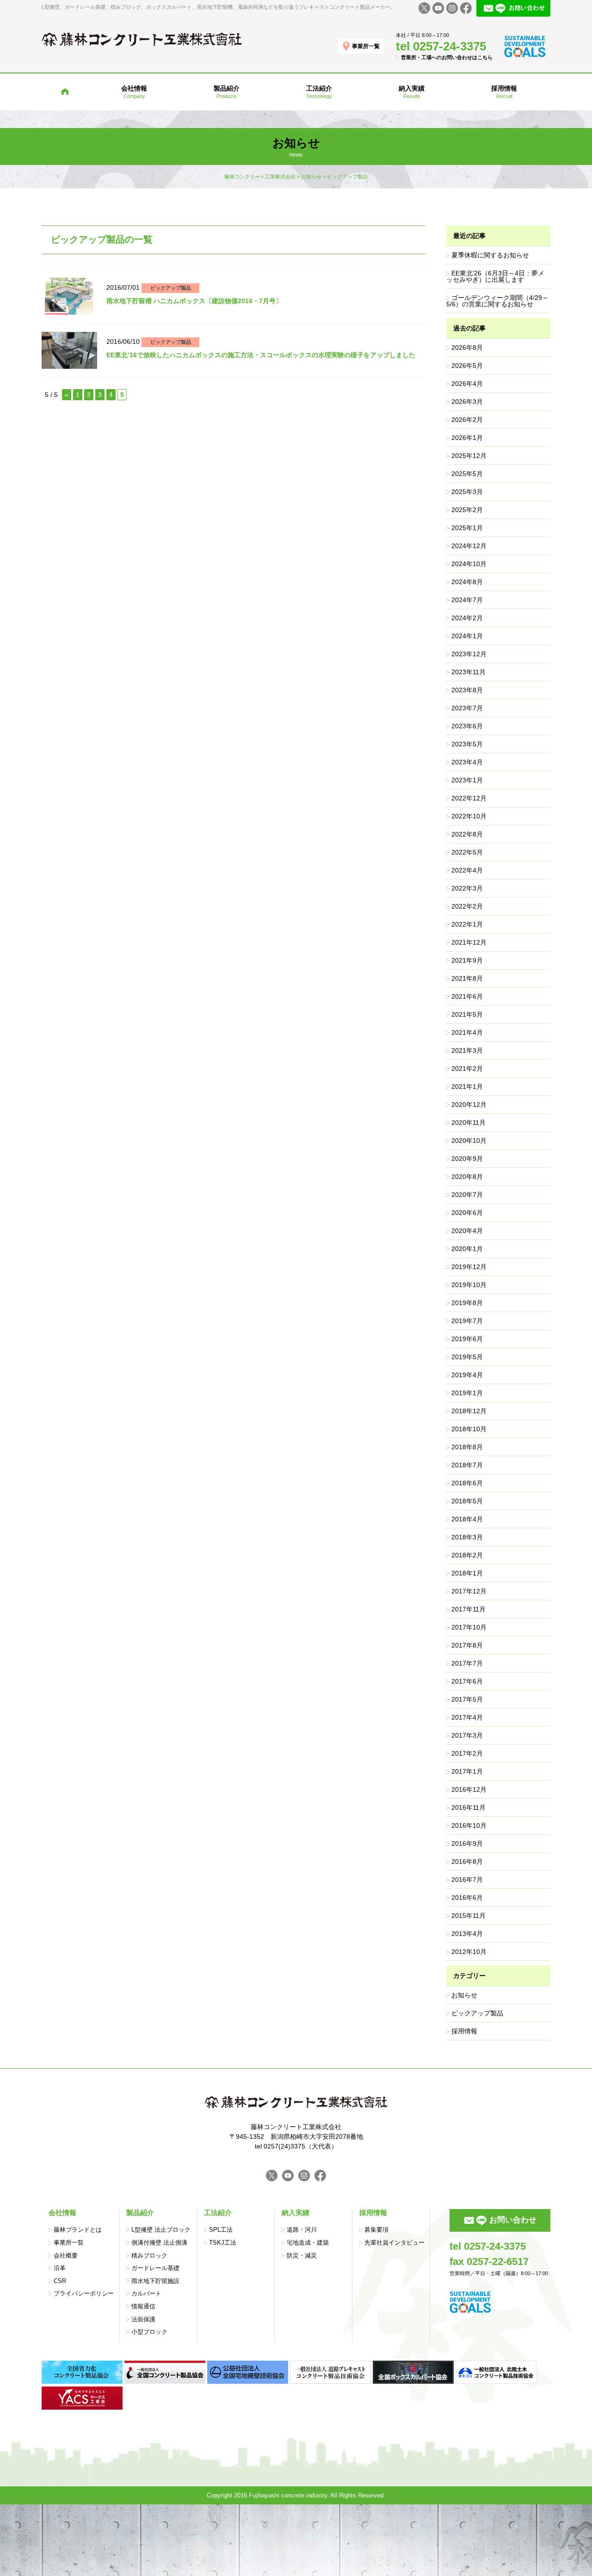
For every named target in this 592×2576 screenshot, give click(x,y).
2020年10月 (469, 1141)
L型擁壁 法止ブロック (161, 2230)
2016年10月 (469, 1825)
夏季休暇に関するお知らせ (490, 255)
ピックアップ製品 (171, 288)
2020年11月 (469, 1123)
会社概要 (66, 2256)
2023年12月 (469, 654)
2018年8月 (467, 1447)
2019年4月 (467, 1375)
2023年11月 (469, 672)
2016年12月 (469, 1789)
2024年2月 (467, 618)
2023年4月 (467, 762)
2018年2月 (467, 1555)
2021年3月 (467, 1050)
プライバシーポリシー (84, 2294)
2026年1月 (467, 438)
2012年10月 (469, 1952)
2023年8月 (467, 690)
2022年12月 (469, 798)
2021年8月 (467, 978)
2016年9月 (467, 1843)
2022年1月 (467, 924)
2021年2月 (467, 1068)
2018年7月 (467, 1465)
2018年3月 (467, 1537)
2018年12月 (469, 1411)
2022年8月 (467, 834)
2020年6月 (467, 1213)
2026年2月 (467, 420)
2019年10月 (469, 1285)
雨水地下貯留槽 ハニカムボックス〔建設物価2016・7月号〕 (194, 301)
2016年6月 (467, 1898)
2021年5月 (467, 1014)
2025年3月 (467, 492)
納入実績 (296, 2213)
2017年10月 (469, 1627)
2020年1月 (467, 1249)
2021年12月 (469, 942)
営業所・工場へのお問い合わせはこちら (447, 57)
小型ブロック (149, 2332)
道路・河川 (302, 2230)
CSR (60, 2281)
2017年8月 (467, 1645)
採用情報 (464, 2031)
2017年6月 (467, 1681)
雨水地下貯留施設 (155, 2281)
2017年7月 (467, 1663)
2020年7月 (467, 1195)
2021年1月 (467, 1087)
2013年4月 (467, 1934)
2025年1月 (467, 528)
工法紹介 (218, 2213)
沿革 (60, 2268)
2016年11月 (469, 1807)
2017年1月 (467, 1771)
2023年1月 (467, 780)
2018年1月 (467, 1573)
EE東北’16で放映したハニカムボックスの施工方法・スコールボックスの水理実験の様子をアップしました (261, 355)
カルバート (146, 2294)
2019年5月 (467, 1357)
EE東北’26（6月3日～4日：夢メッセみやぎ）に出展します (495, 276)
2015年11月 (469, 1916)
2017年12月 (469, 1591)
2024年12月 (469, 546)
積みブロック (149, 2256)
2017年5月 (467, 1699)
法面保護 (143, 2320)
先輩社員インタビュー (395, 2243)
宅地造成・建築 (308, 2243)
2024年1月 (467, 636)
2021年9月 (467, 960)
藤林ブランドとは (78, 2230)
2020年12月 (469, 1105)
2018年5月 (467, 1501)
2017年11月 (469, 1609)
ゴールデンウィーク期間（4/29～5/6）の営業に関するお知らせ (497, 301)
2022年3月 (467, 888)
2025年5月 (467, 474)
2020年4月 (467, 1231)
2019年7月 (467, 1321)
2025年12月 (469, 456)
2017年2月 (467, 1753)
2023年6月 (467, 726)
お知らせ (464, 1995)
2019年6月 (467, 1339)
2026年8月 (467, 348)
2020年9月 (467, 1159)
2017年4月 (467, 1717)
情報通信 (143, 2307)
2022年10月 (469, 816)
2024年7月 (467, 600)
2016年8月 (467, 1862)
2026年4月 (467, 384)
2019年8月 (467, 1303)
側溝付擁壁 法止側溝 (159, 2243)
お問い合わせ (513, 2220)
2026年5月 (467, 366)
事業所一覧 (366, 46)
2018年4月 (467, 1519)
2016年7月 (467, 1880)
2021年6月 (467, 996)
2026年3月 (467, 402)
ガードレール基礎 (155, 2268)
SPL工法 (221, 2230)
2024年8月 (467, 582)
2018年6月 (467, 1483)
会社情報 (62, 2213)
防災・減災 (302, 2256)
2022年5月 (467, 852)
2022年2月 (467, 906)
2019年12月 (469, 1267)
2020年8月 (467, 1177)
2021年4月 (467, 1032)
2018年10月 (469, 1429)
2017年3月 (467, 1735)
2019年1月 (467, 1393)
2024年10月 (469, 564)
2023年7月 (467, 708)
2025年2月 (467, 510)
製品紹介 (140, 2213)
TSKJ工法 (223, 2243)
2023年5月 (467, 744)
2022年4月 (467, 870)
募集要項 (376, 2230)
